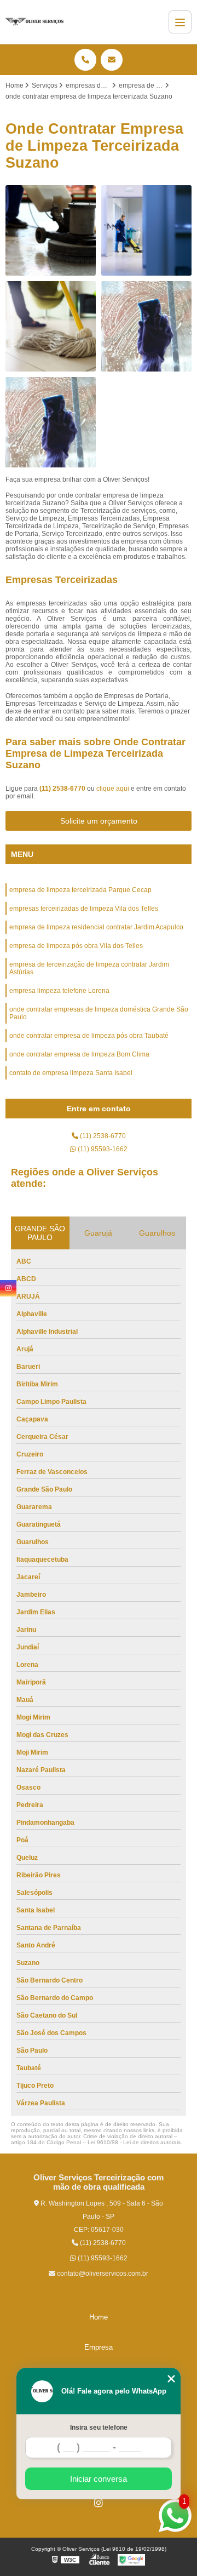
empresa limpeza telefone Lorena (59, 991)
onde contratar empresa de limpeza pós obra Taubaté (89, 1036)
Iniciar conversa (99, 2479)
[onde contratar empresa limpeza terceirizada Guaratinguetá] (51, 422)
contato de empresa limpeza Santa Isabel (71, 1073)
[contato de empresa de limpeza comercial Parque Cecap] (146, 326)
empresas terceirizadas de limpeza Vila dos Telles (84, 909)
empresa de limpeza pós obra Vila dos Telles (76, 946)
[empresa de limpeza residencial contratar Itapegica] (51, 326)
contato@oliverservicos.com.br (102, 2274)
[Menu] (180, 22)
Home (99, 2317)
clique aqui (113, 789)
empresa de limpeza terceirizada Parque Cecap (80, 890)
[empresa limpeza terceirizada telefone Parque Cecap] (51, 230)
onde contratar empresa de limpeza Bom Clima (79, 1054)
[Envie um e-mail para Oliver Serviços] (112, 60)
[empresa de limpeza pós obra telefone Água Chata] (146, 230)
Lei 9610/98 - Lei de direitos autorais (134, 2142)
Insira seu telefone (99, 2428)
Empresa (99, 2347)
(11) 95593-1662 (102, 1149)
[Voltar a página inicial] (34, 22)
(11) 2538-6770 (63, 789)
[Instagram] (99, 2503)
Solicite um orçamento (99, 821)
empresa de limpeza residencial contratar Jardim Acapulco (96, 927)
